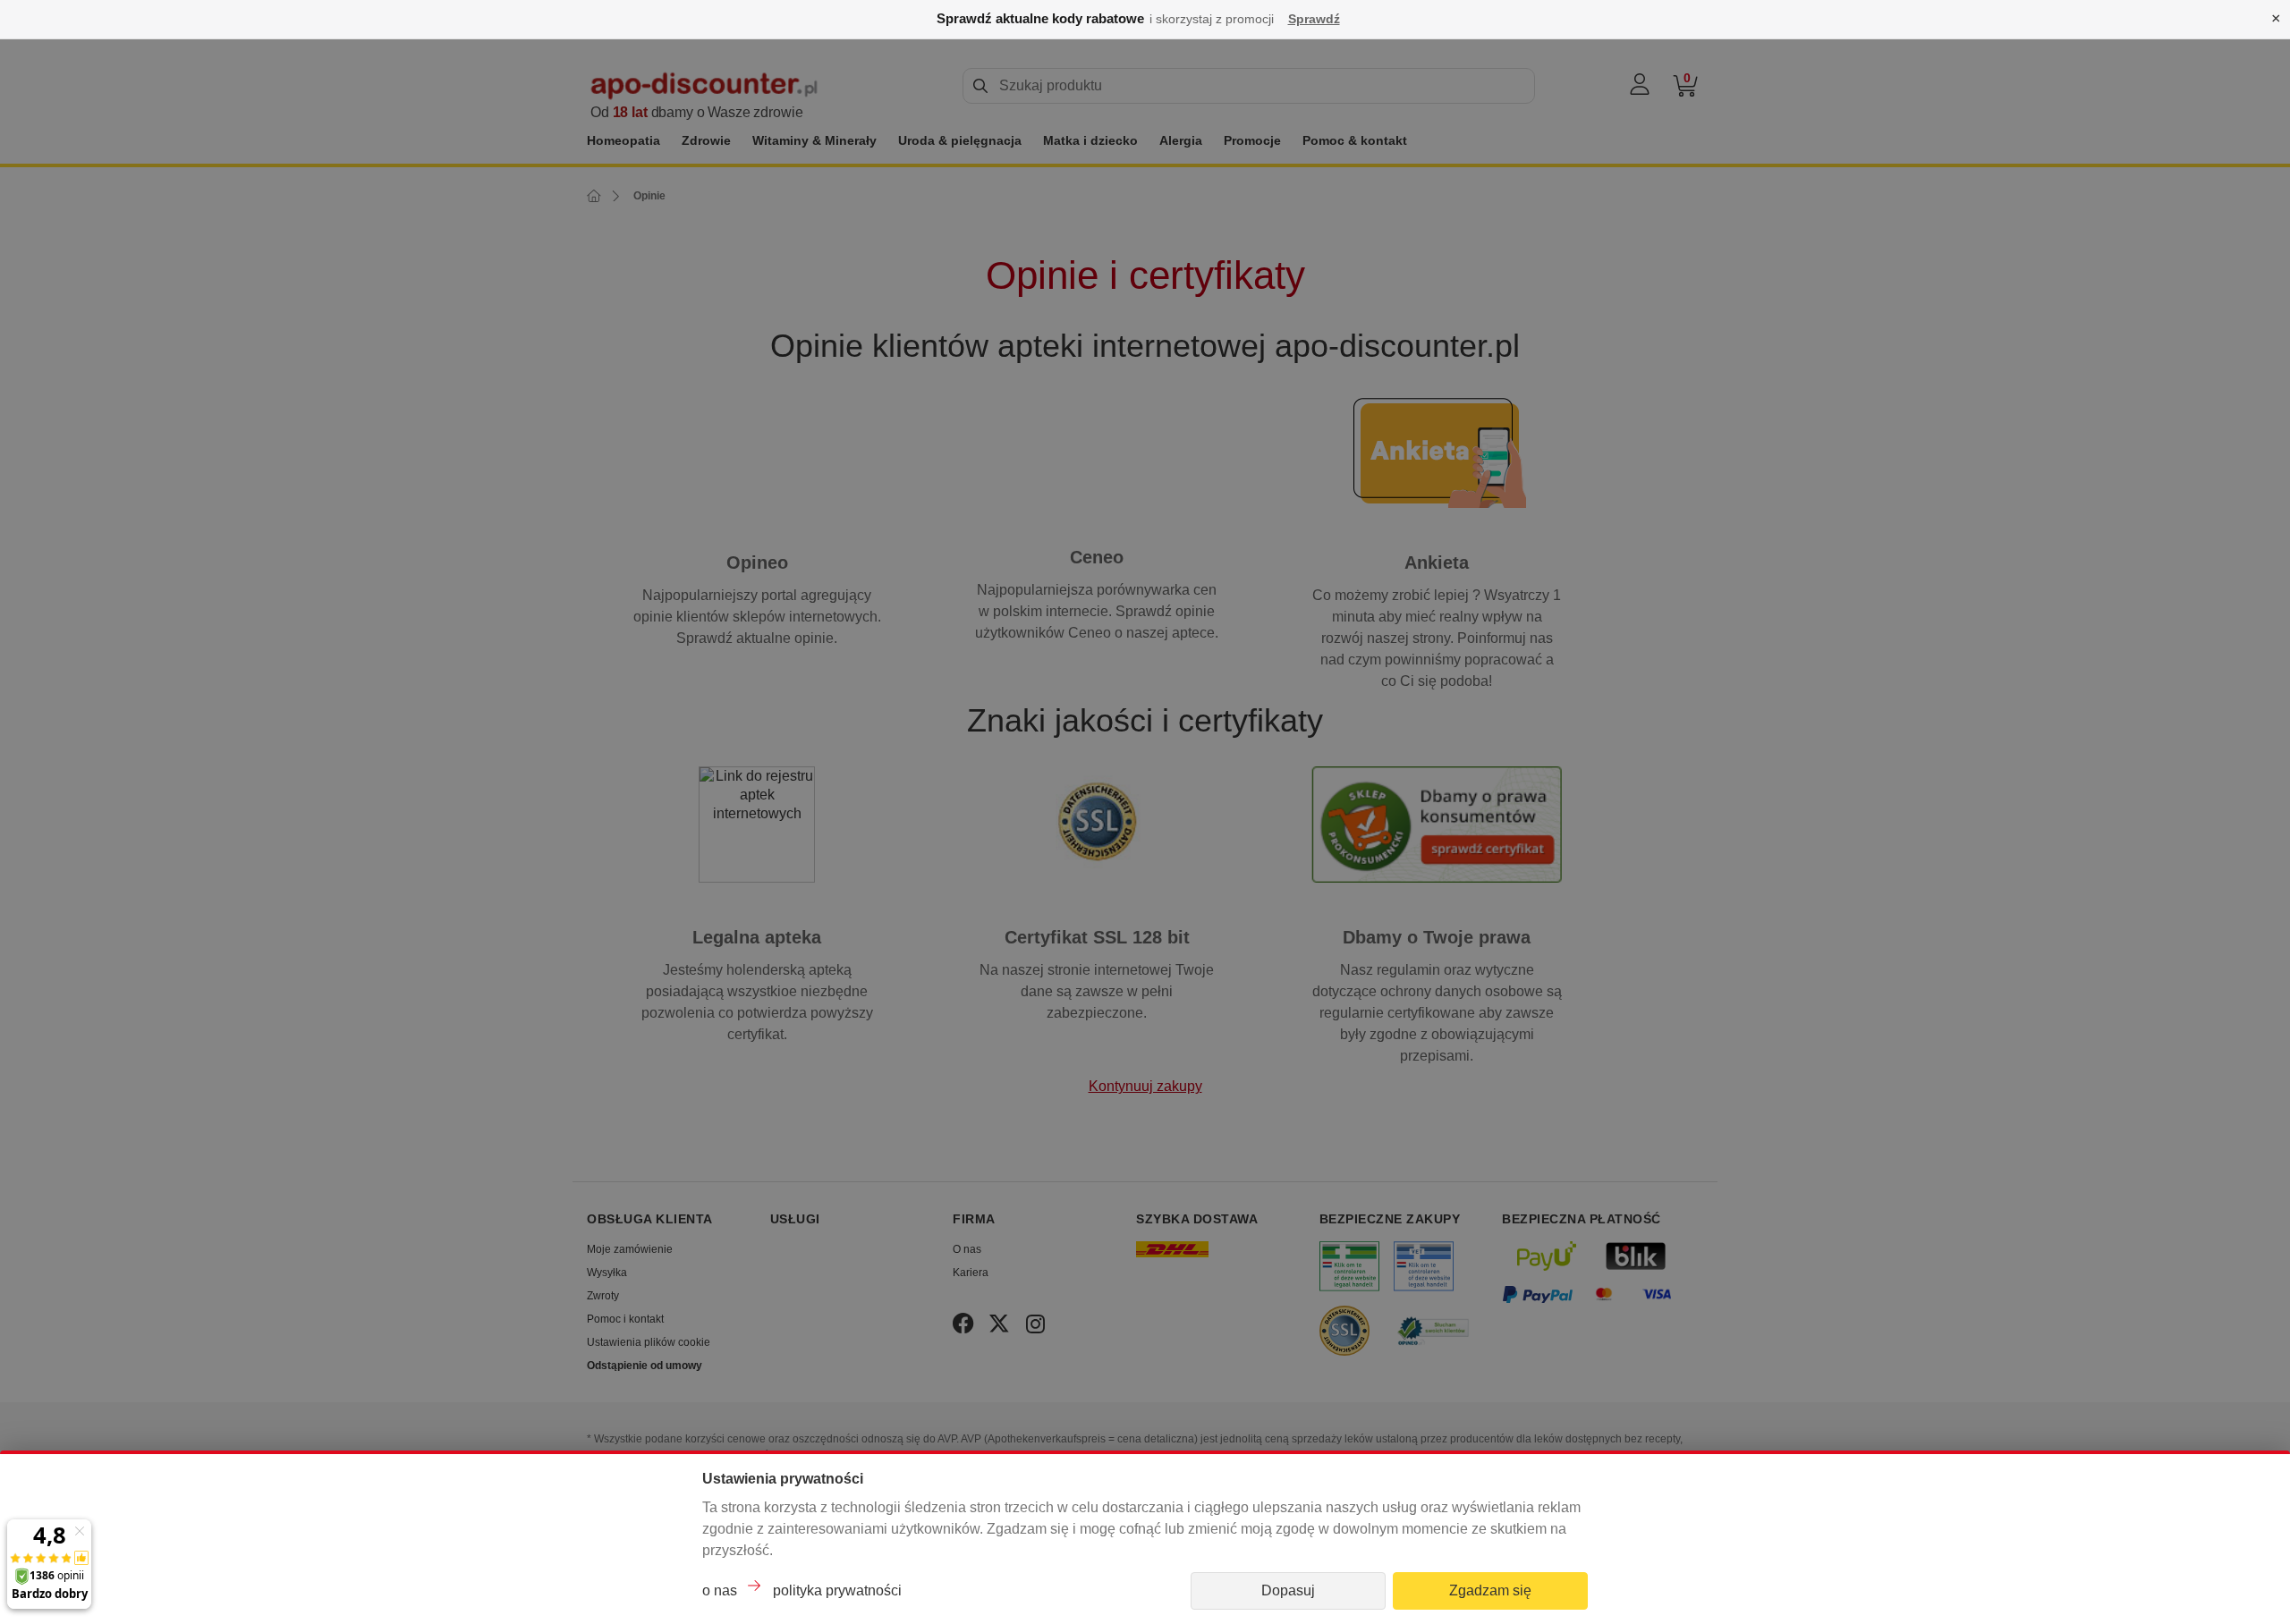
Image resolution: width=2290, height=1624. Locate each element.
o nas (720, 1590)
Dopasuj (1288, 1590)
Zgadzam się (1490, 1590)
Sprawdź (1314, 19)
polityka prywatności (837, 1590)
